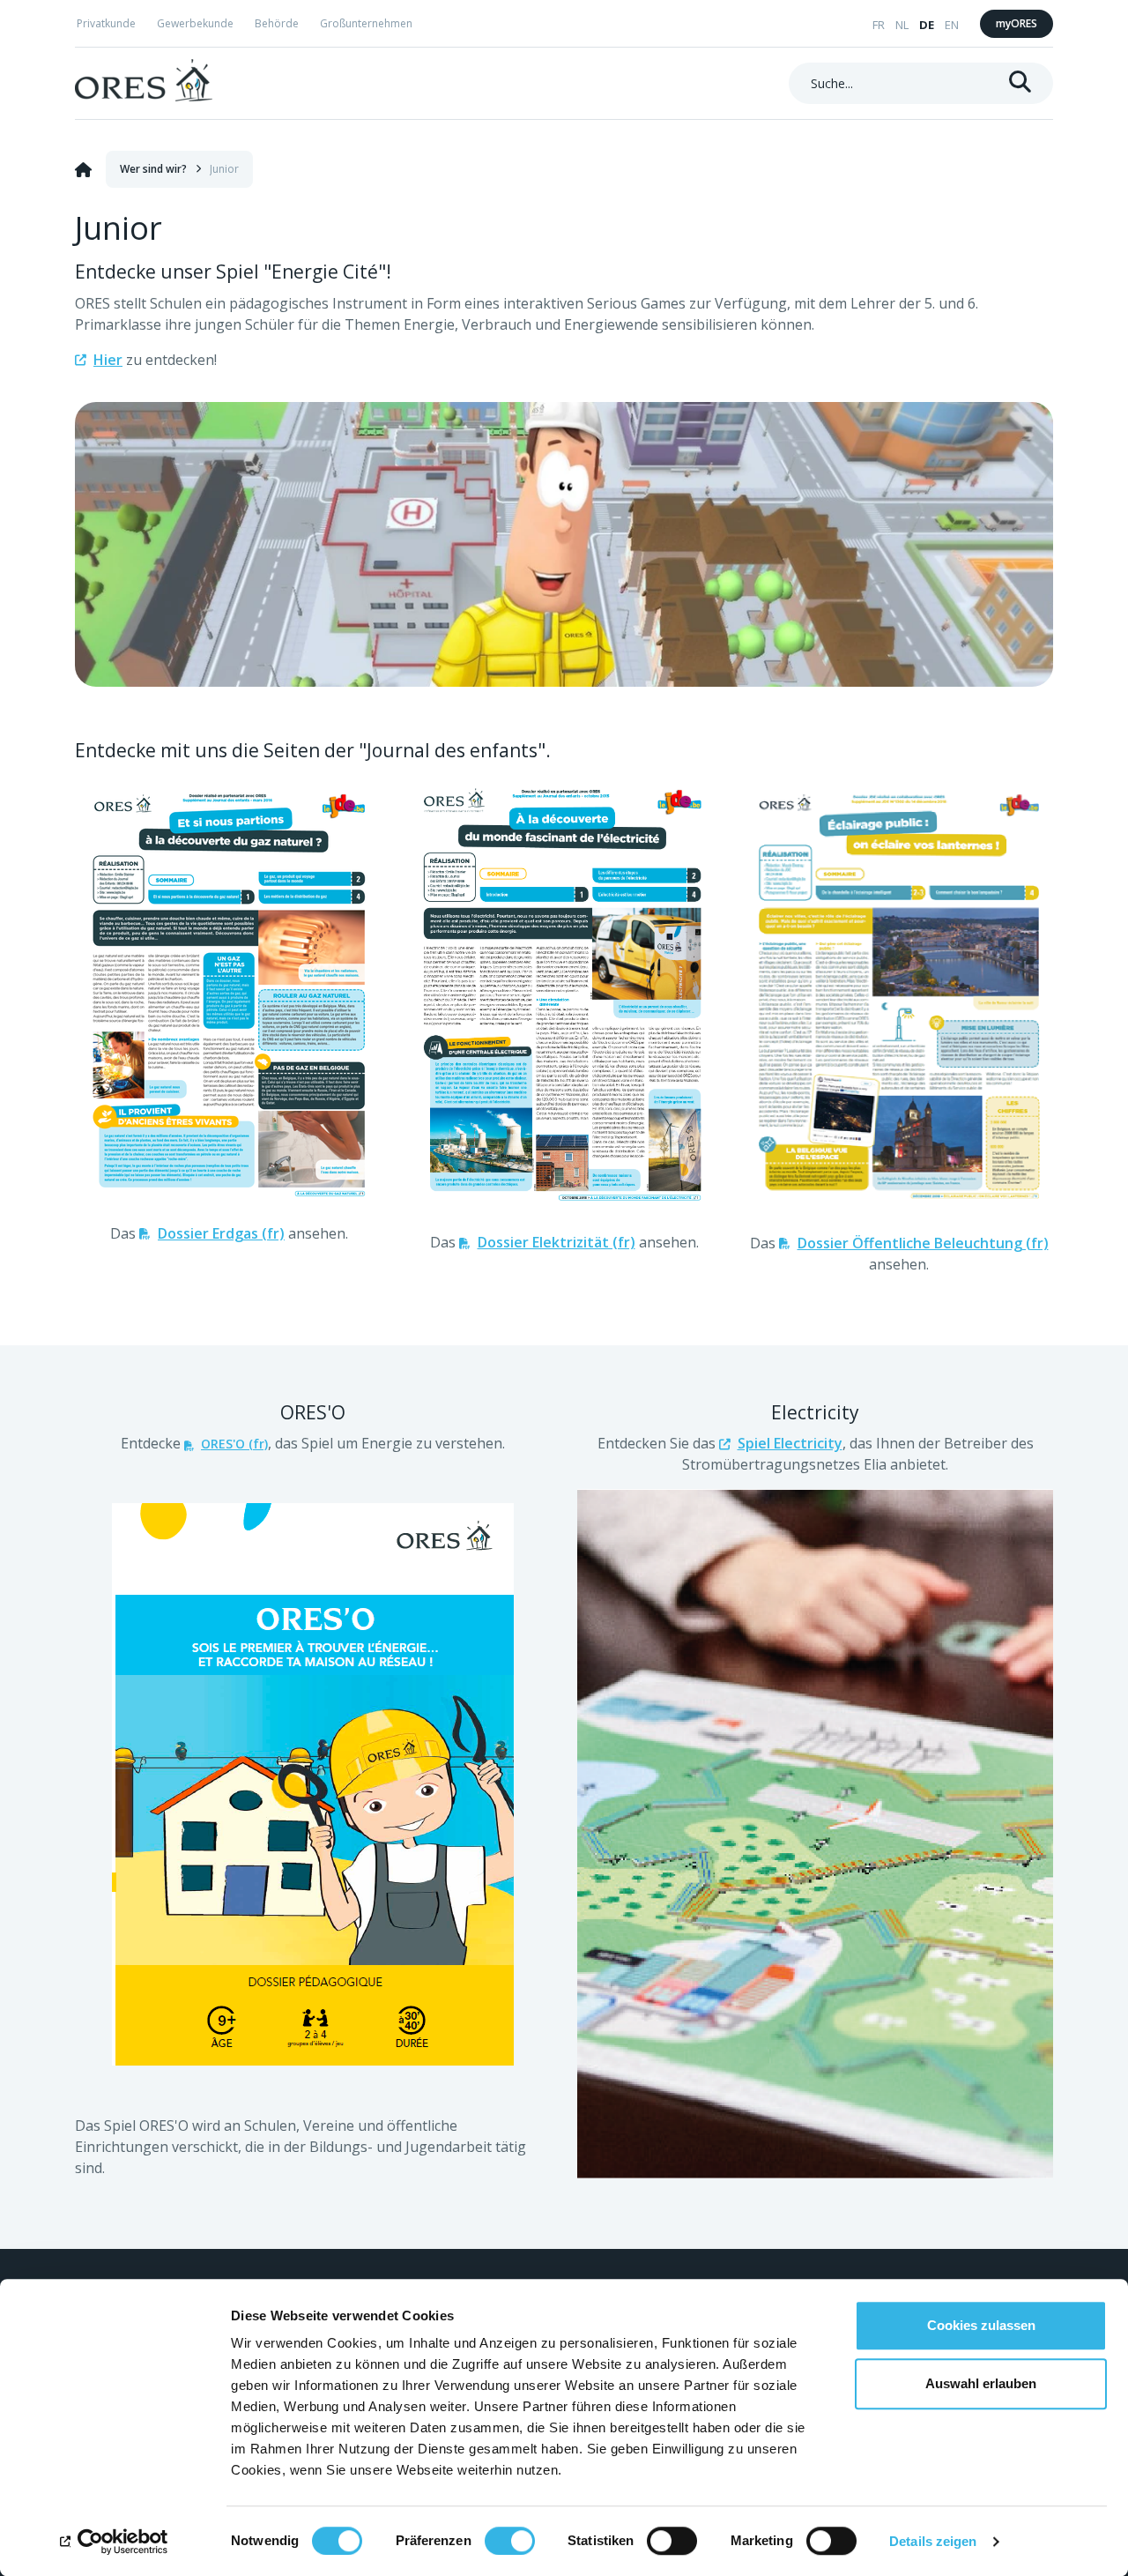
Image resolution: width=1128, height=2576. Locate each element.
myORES (1017, 23)
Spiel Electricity (790, 1443)
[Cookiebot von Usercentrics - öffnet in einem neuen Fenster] (114, 2542)
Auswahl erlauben (981, 2383)
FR (879, 25)
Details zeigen (933, 2541)
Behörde (277, 23)
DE (927, 25)
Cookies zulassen (981, 2325)
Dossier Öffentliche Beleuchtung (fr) (923, 1243)
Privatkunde (106, 23)
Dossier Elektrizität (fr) (557, 1242)
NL (902, 25)
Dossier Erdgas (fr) (221, 1233)
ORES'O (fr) (234, 1444)
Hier (108, 360)
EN (952, 25)
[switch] (510, 2541)
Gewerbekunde (195, 23)
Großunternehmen (366, 23)
